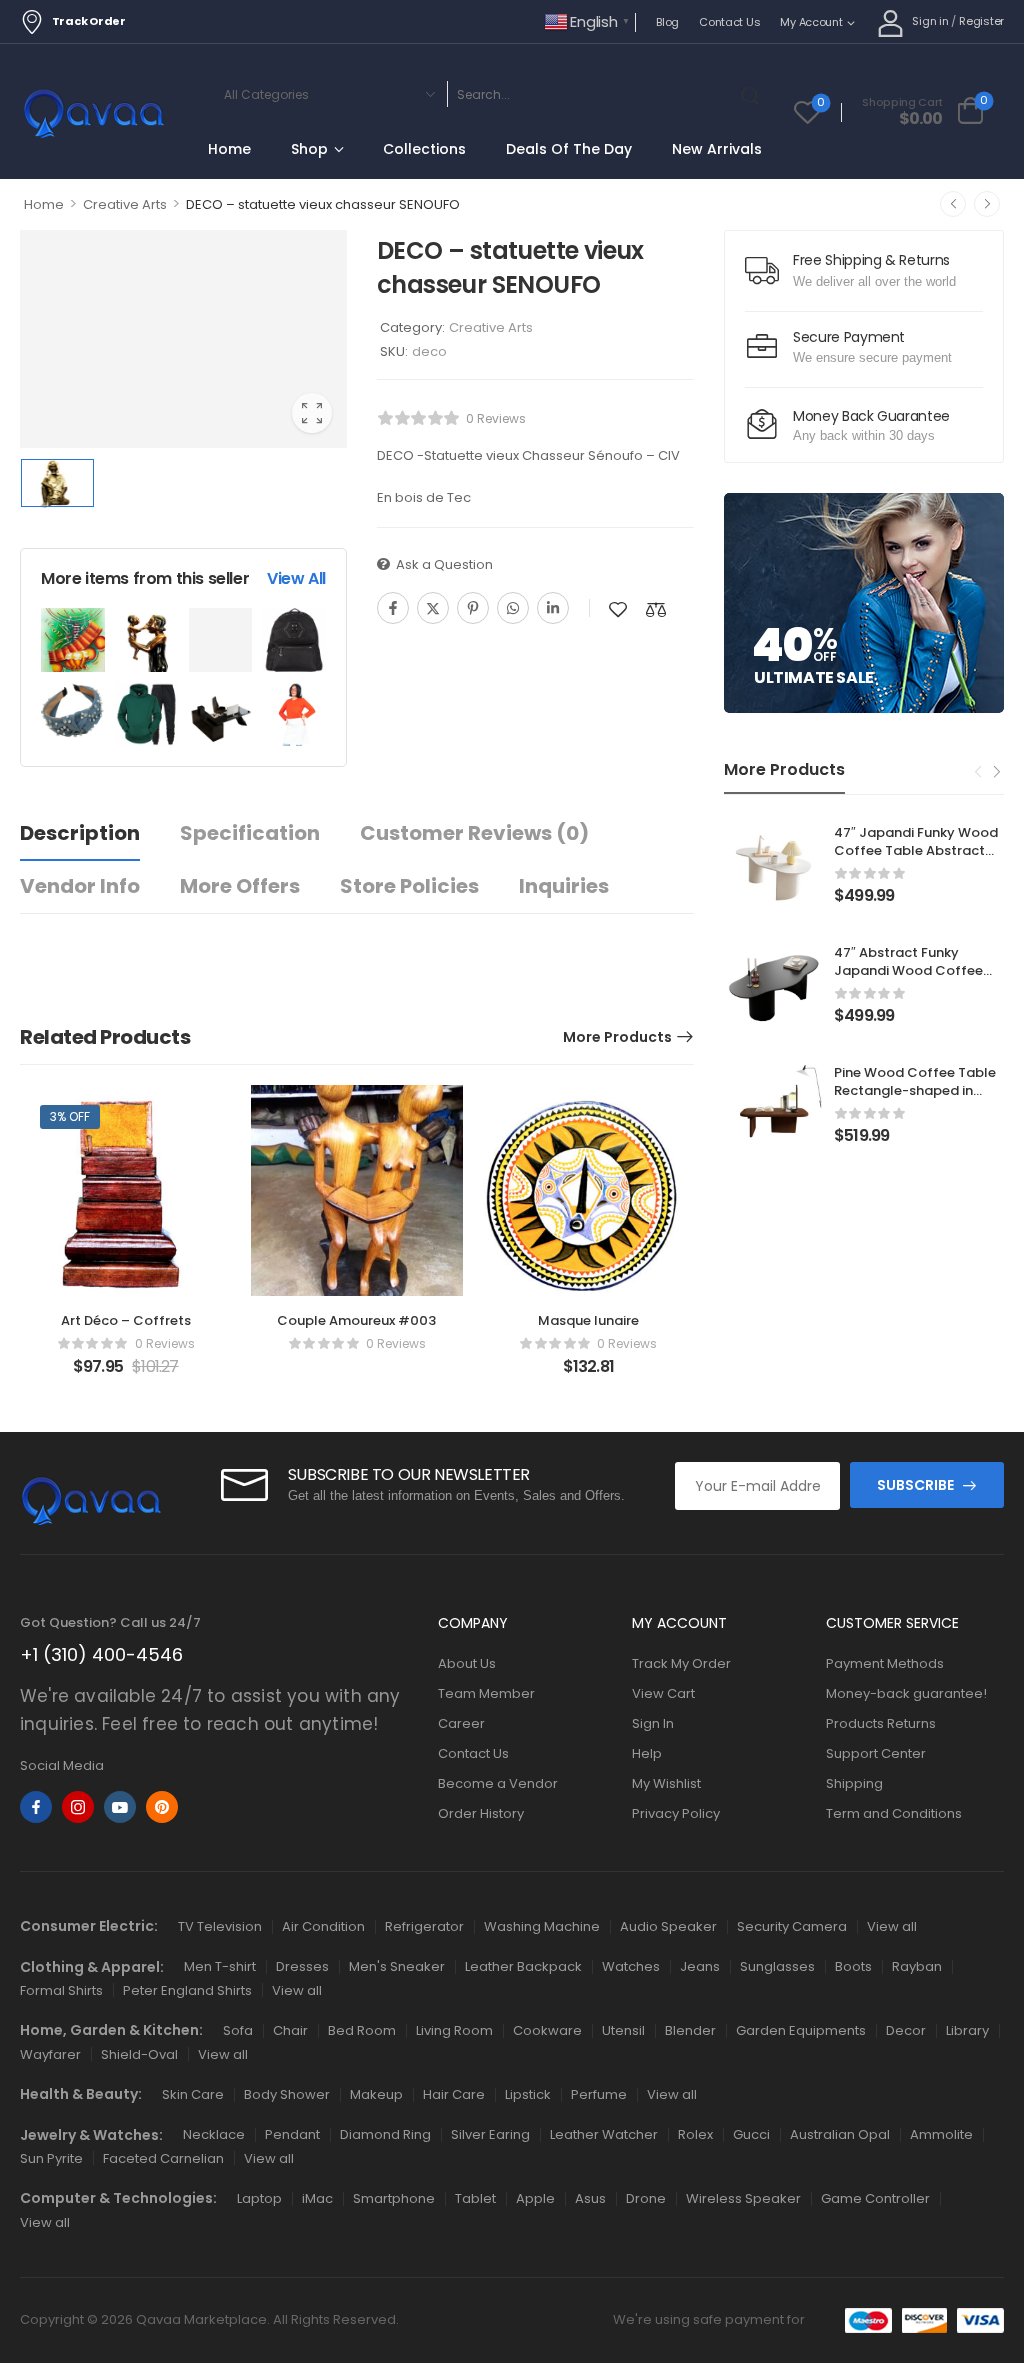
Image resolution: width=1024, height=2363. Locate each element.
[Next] (987, 204)
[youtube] (120, 1807)
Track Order (89, 21)
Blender (690, 2030)
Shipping (854, 1783)
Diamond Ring (385, 2134)
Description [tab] (80, 833)
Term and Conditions (894, 1813)
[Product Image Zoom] (312, 413)
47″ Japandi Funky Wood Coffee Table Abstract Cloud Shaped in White (916, 850)
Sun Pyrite (51, 2158)
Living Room (454, 2030)
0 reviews (496, 418)
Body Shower (287, 2094)
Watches (631, 1966)
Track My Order (681, 1663)
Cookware (547, 2030)
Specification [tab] (250, 833)
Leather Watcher (604, 2134)
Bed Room (362, 2030)
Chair (290, 2030)
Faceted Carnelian (163, 2158)
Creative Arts (125, 204)
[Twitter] (433, 608)
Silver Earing (490, 2134)
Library (967, 2030)
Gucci (751, 2134)
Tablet (475, 2198)
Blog (667, 22)
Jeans (700, 1966)
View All (296, 578)
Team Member (486, 1693)
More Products (617, 1037)
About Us (467, 1663)
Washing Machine (542, 1926)
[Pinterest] (473, 608)
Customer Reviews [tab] (474, 833)
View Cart (663, 1693)
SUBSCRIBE (915, 1485)
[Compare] (656, 609)
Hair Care (454, 2094)
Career (461, 1723)
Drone (646, 2198)
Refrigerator (424, 1926)
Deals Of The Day (569, 149)
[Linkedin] (553, 608)
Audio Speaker (668, 1926)
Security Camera (792, 1926)
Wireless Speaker (743, 2198)
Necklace (214, 2134)
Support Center (876, 1753)
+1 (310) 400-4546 (101, 1654)
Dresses (302, 1966)
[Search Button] (754, 94)
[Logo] (94, 115)
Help (647, 1753)
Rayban (917, 1966)
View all (892, 1926)
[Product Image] (183, 339)
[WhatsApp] (513, 608)
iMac (317, 2198)
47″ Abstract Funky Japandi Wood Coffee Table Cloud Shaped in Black (909, 980)
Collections (424, 149)
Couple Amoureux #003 (356, 1320)
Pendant (292, 2134)
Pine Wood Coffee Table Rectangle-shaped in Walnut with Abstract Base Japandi (915, 1100)
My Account (811, 22)
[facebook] (36, 1807)
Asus (590, 2198)
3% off (70, 1116)
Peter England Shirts (187, 1990)
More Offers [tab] (240, 886)
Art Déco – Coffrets (126, 1320)
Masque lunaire (588, 1320)
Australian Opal (840, 2134)
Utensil (623, 2030)
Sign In (653, 1723)
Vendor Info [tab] (80, 886)
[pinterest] (162, 1807)
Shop (309, 149)
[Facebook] (393, 608)
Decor (906, 2030)
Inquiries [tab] (564, 886)
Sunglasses (777, 1966)
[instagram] (78, 1807)
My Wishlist (666, 1783)
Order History (481, 1813)
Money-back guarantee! (906, 1693)
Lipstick (528, 2094)
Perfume (599, 2094)
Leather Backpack (523, 1966)
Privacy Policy (676, 1813)
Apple (535, 2198)
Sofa (238, 2030)
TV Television (220, 1926)
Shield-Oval (139, 2054)
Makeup (376, 2094)
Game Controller (875, 2198)
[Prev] (953, 204)
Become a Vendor (498, 1783)
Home (229, 149)
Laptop (259, 2198)
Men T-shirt (220, 1966)
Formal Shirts (61, 1990)
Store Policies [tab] (409, 886)
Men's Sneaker (397, 1966)
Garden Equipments (801, 2030)
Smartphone (394, 2198)
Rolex (695, 2134)
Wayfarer (50, 2054)
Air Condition (323, 1926)
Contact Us (729, 22)
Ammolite (941, 2134)
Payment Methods (885, 1663)
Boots (853, 1966)
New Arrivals (717, 149)
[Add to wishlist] (618, 609)
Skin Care (193, 2094)
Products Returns (881, 1723)
